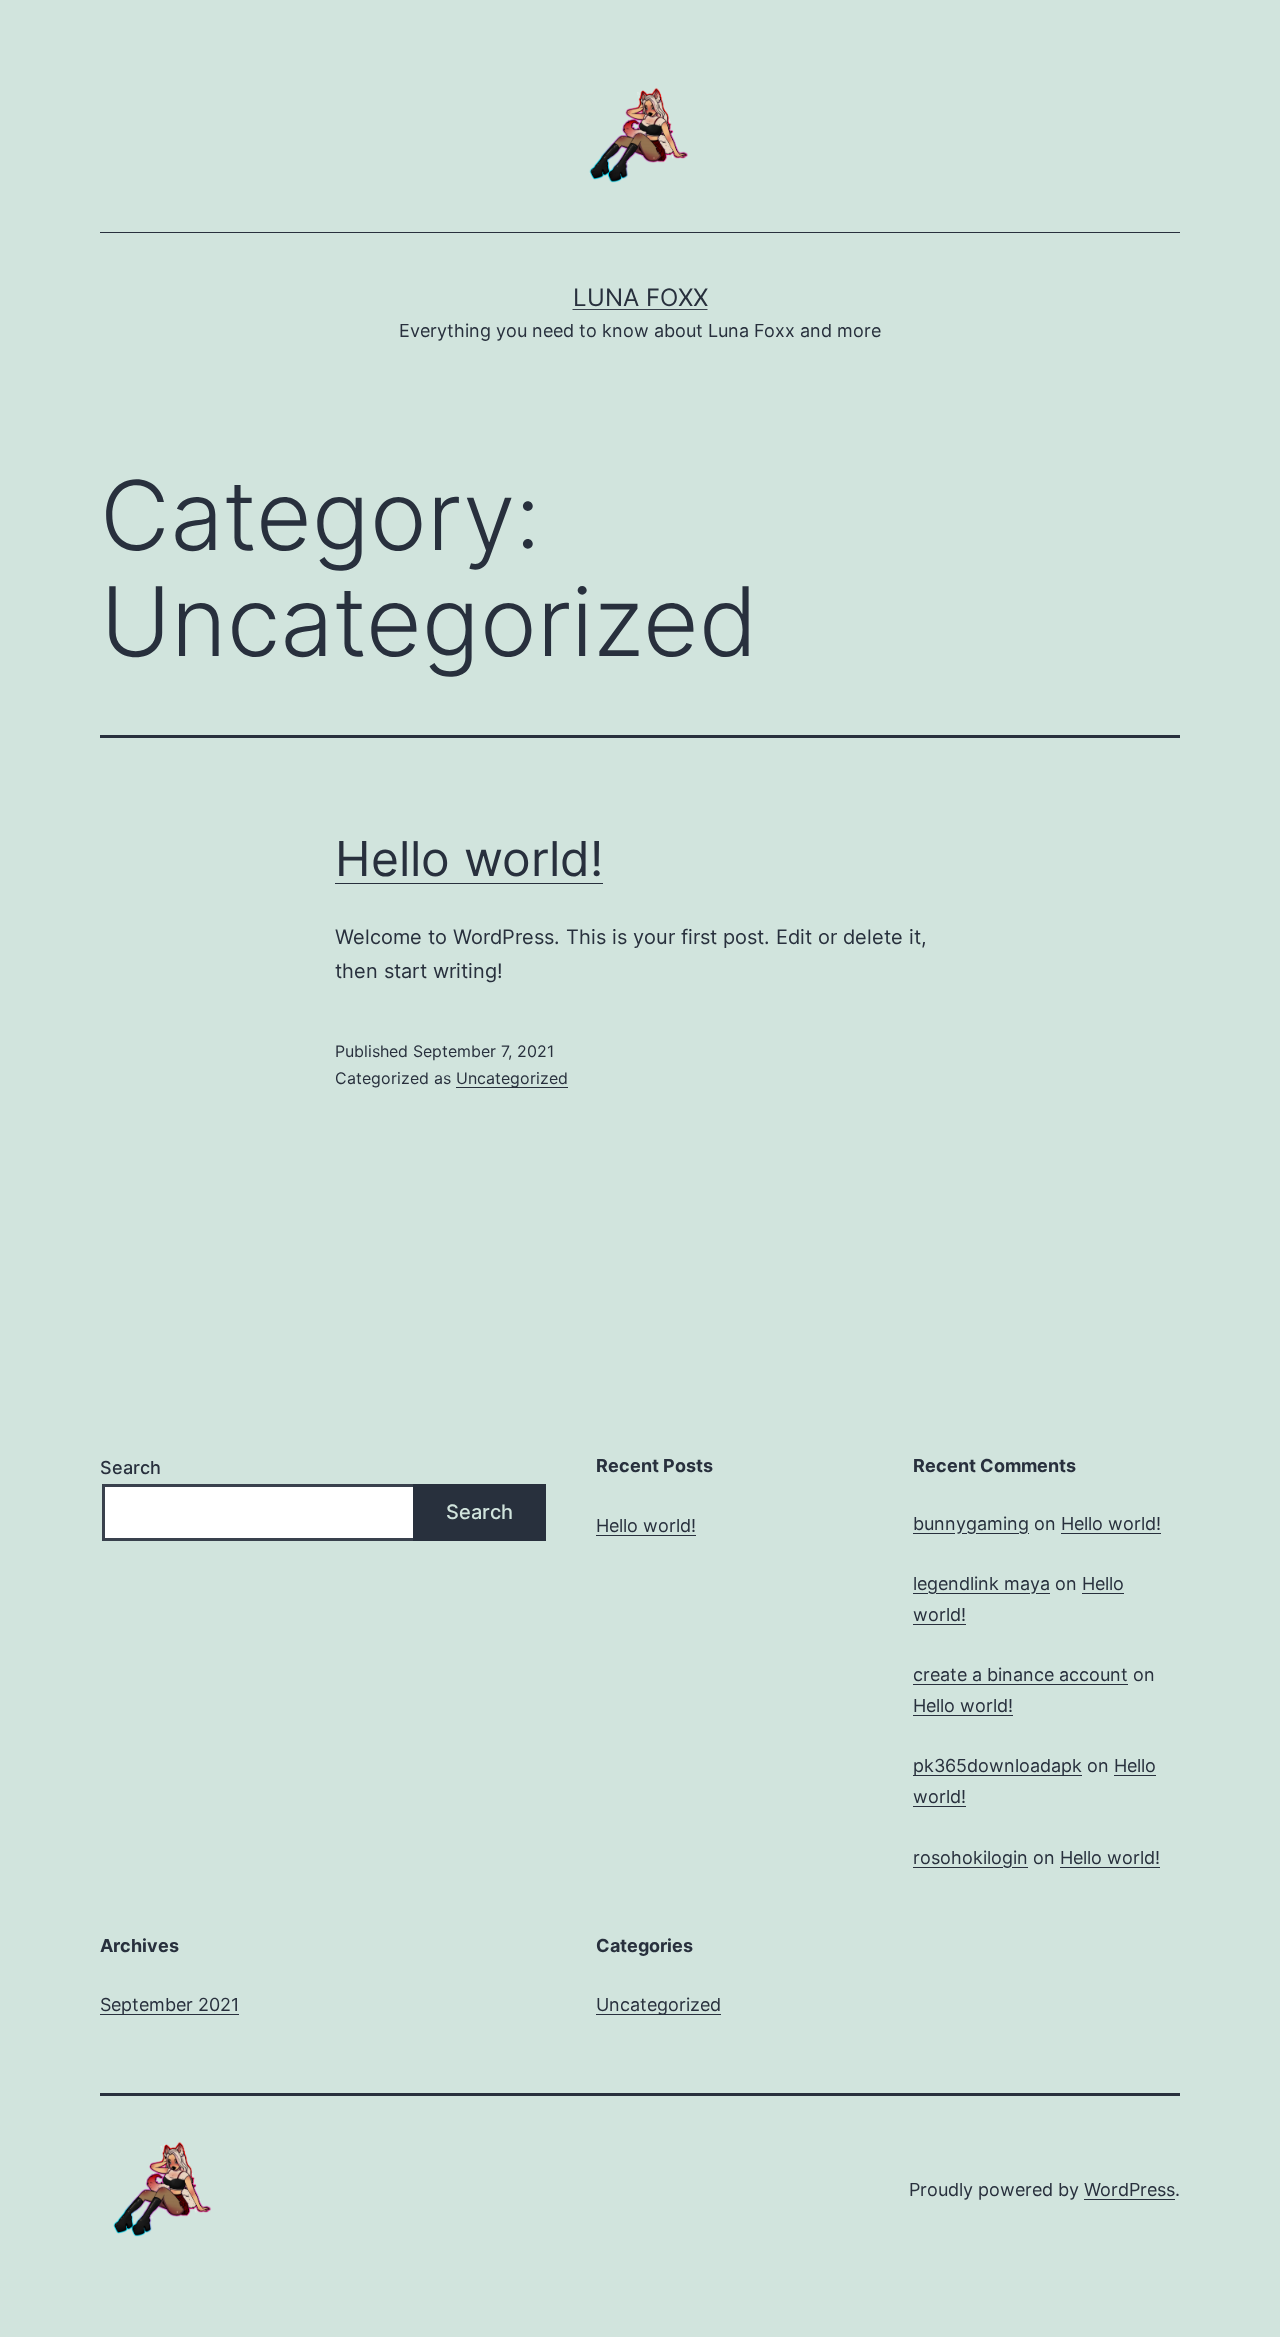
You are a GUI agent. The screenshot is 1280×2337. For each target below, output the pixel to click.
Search (130, 1467)
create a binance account (1020, 1674)
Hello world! (469, 858)
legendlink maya (981, 1583)
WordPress (1129, 2189)
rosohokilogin (970, 1857)
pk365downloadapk (997, 1765)
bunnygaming (971, 1523)
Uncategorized (512, 1078)
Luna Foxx (640, 297)
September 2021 (169, 2004)
